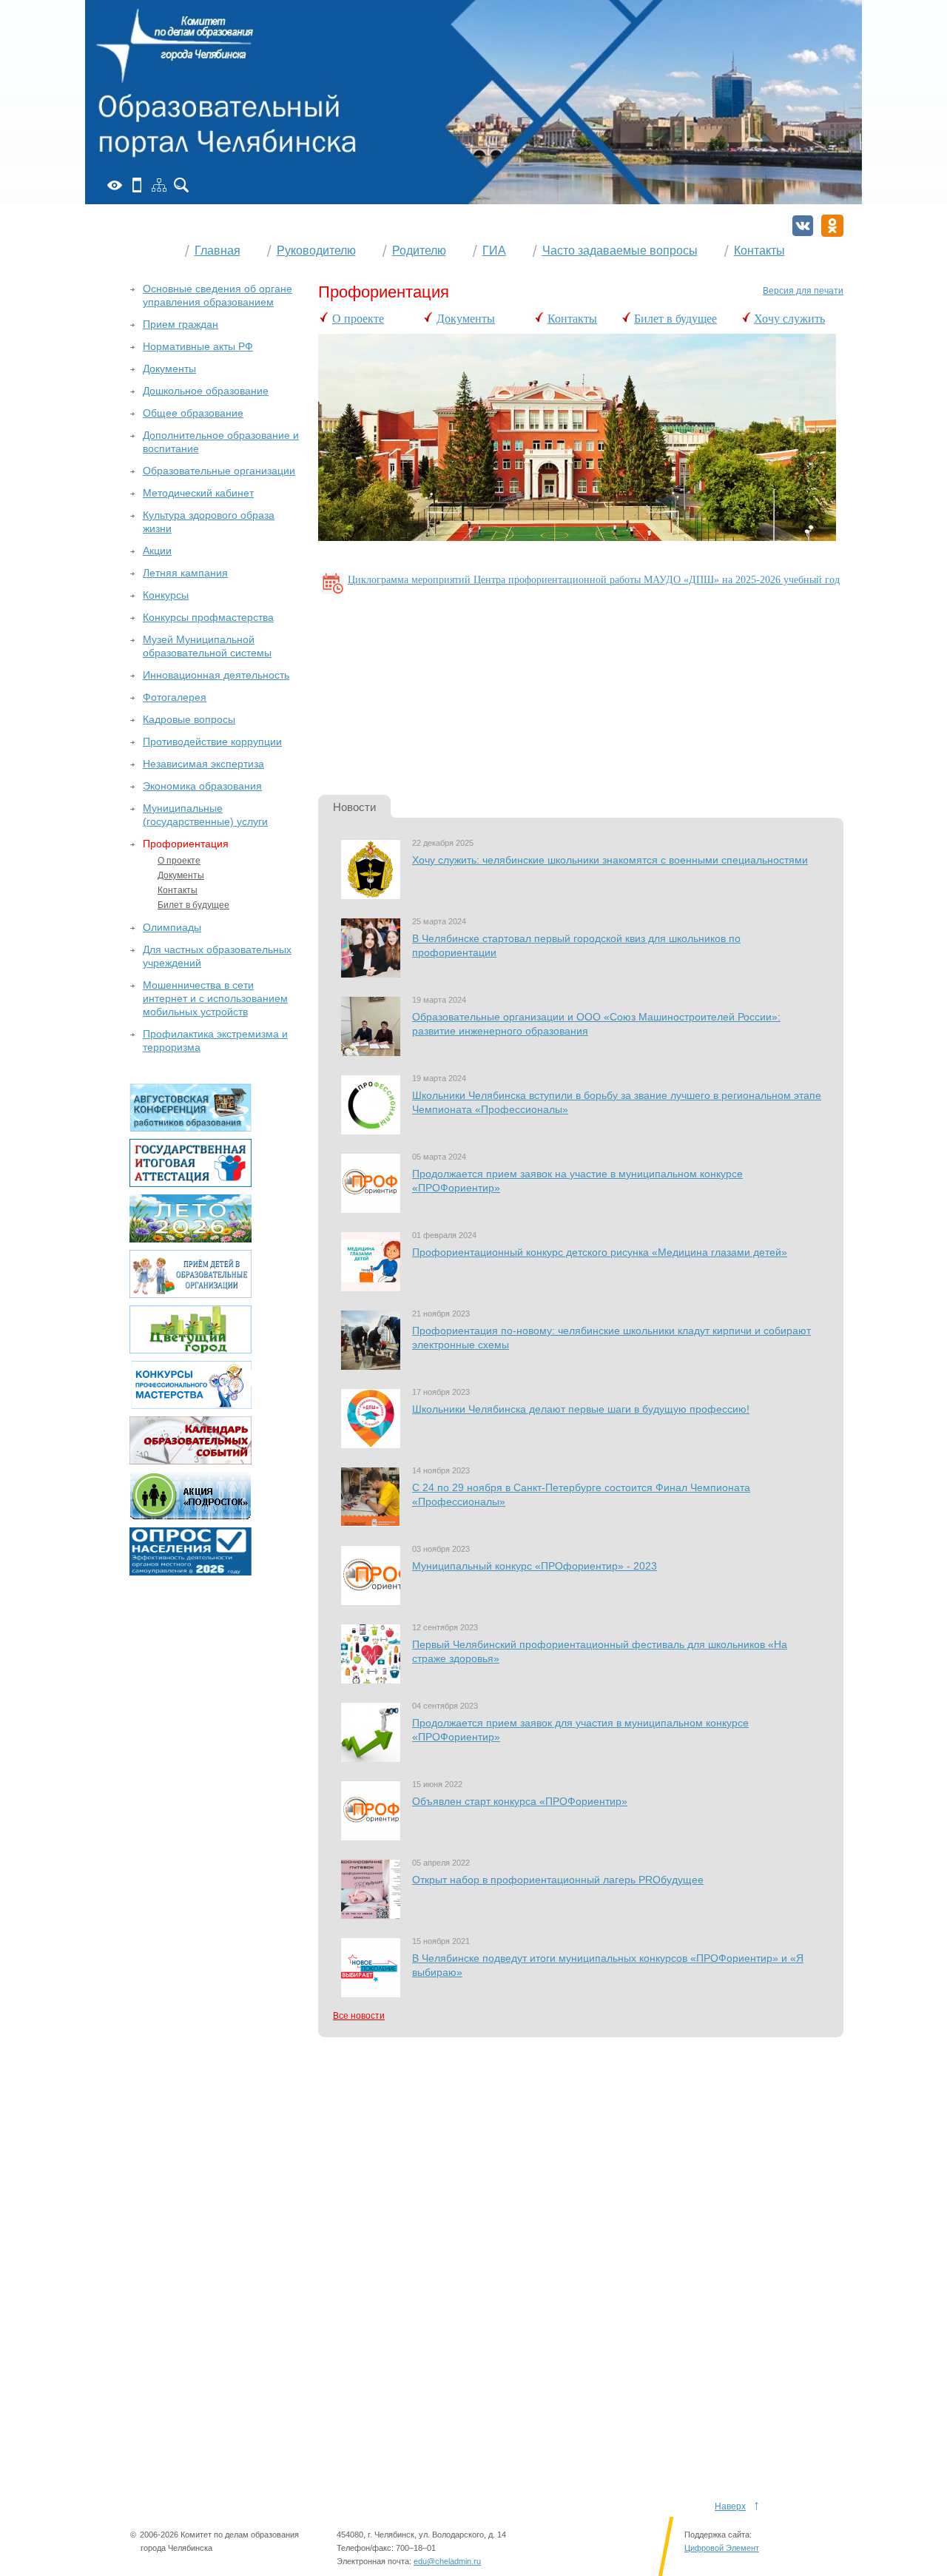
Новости (354, 807)
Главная (218, 250)
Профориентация (186, 844)
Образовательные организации (219, 471)
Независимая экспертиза (203, 764)
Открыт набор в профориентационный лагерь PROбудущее (558, 1880)
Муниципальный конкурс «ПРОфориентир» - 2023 (535, 1566)
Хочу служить (789, 319)
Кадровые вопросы (189, 719)
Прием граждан (181, 324)
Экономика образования (202, 786)
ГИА (494, 250)
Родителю (419, 250)
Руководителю (316, 250)
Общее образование (193, 413)
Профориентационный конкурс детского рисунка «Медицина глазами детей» (600, 1252)
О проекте (358, 319)
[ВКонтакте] (803, 226)
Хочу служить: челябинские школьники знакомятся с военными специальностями (610, 860)
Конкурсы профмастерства (208, 617)
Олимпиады (172, 927)
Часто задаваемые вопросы (620, 250)
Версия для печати (803, 291)
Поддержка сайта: (718, 2535)
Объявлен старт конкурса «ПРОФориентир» (520, 1801)
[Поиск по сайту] (181, 185)
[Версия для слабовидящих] (115, 185)
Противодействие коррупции (212, 741)
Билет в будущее (675, 319)
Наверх (730, 2506)
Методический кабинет (198, 493)
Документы (466, 319)
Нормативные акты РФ (198, 346)
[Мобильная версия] (137, 185)
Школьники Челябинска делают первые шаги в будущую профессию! (581, 1409)
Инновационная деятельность (216, 675)
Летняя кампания (185, 573)
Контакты (759, 250)
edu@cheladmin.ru (447, 2561)
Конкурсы (166, 595)
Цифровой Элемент (722, 2548)
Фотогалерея (175, 697)
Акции (157, 551)
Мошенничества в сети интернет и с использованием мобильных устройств (215, 998)
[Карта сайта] (159, 185)
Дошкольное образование (206, 391)
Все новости (359, 2016)
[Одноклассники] (832, 226)
